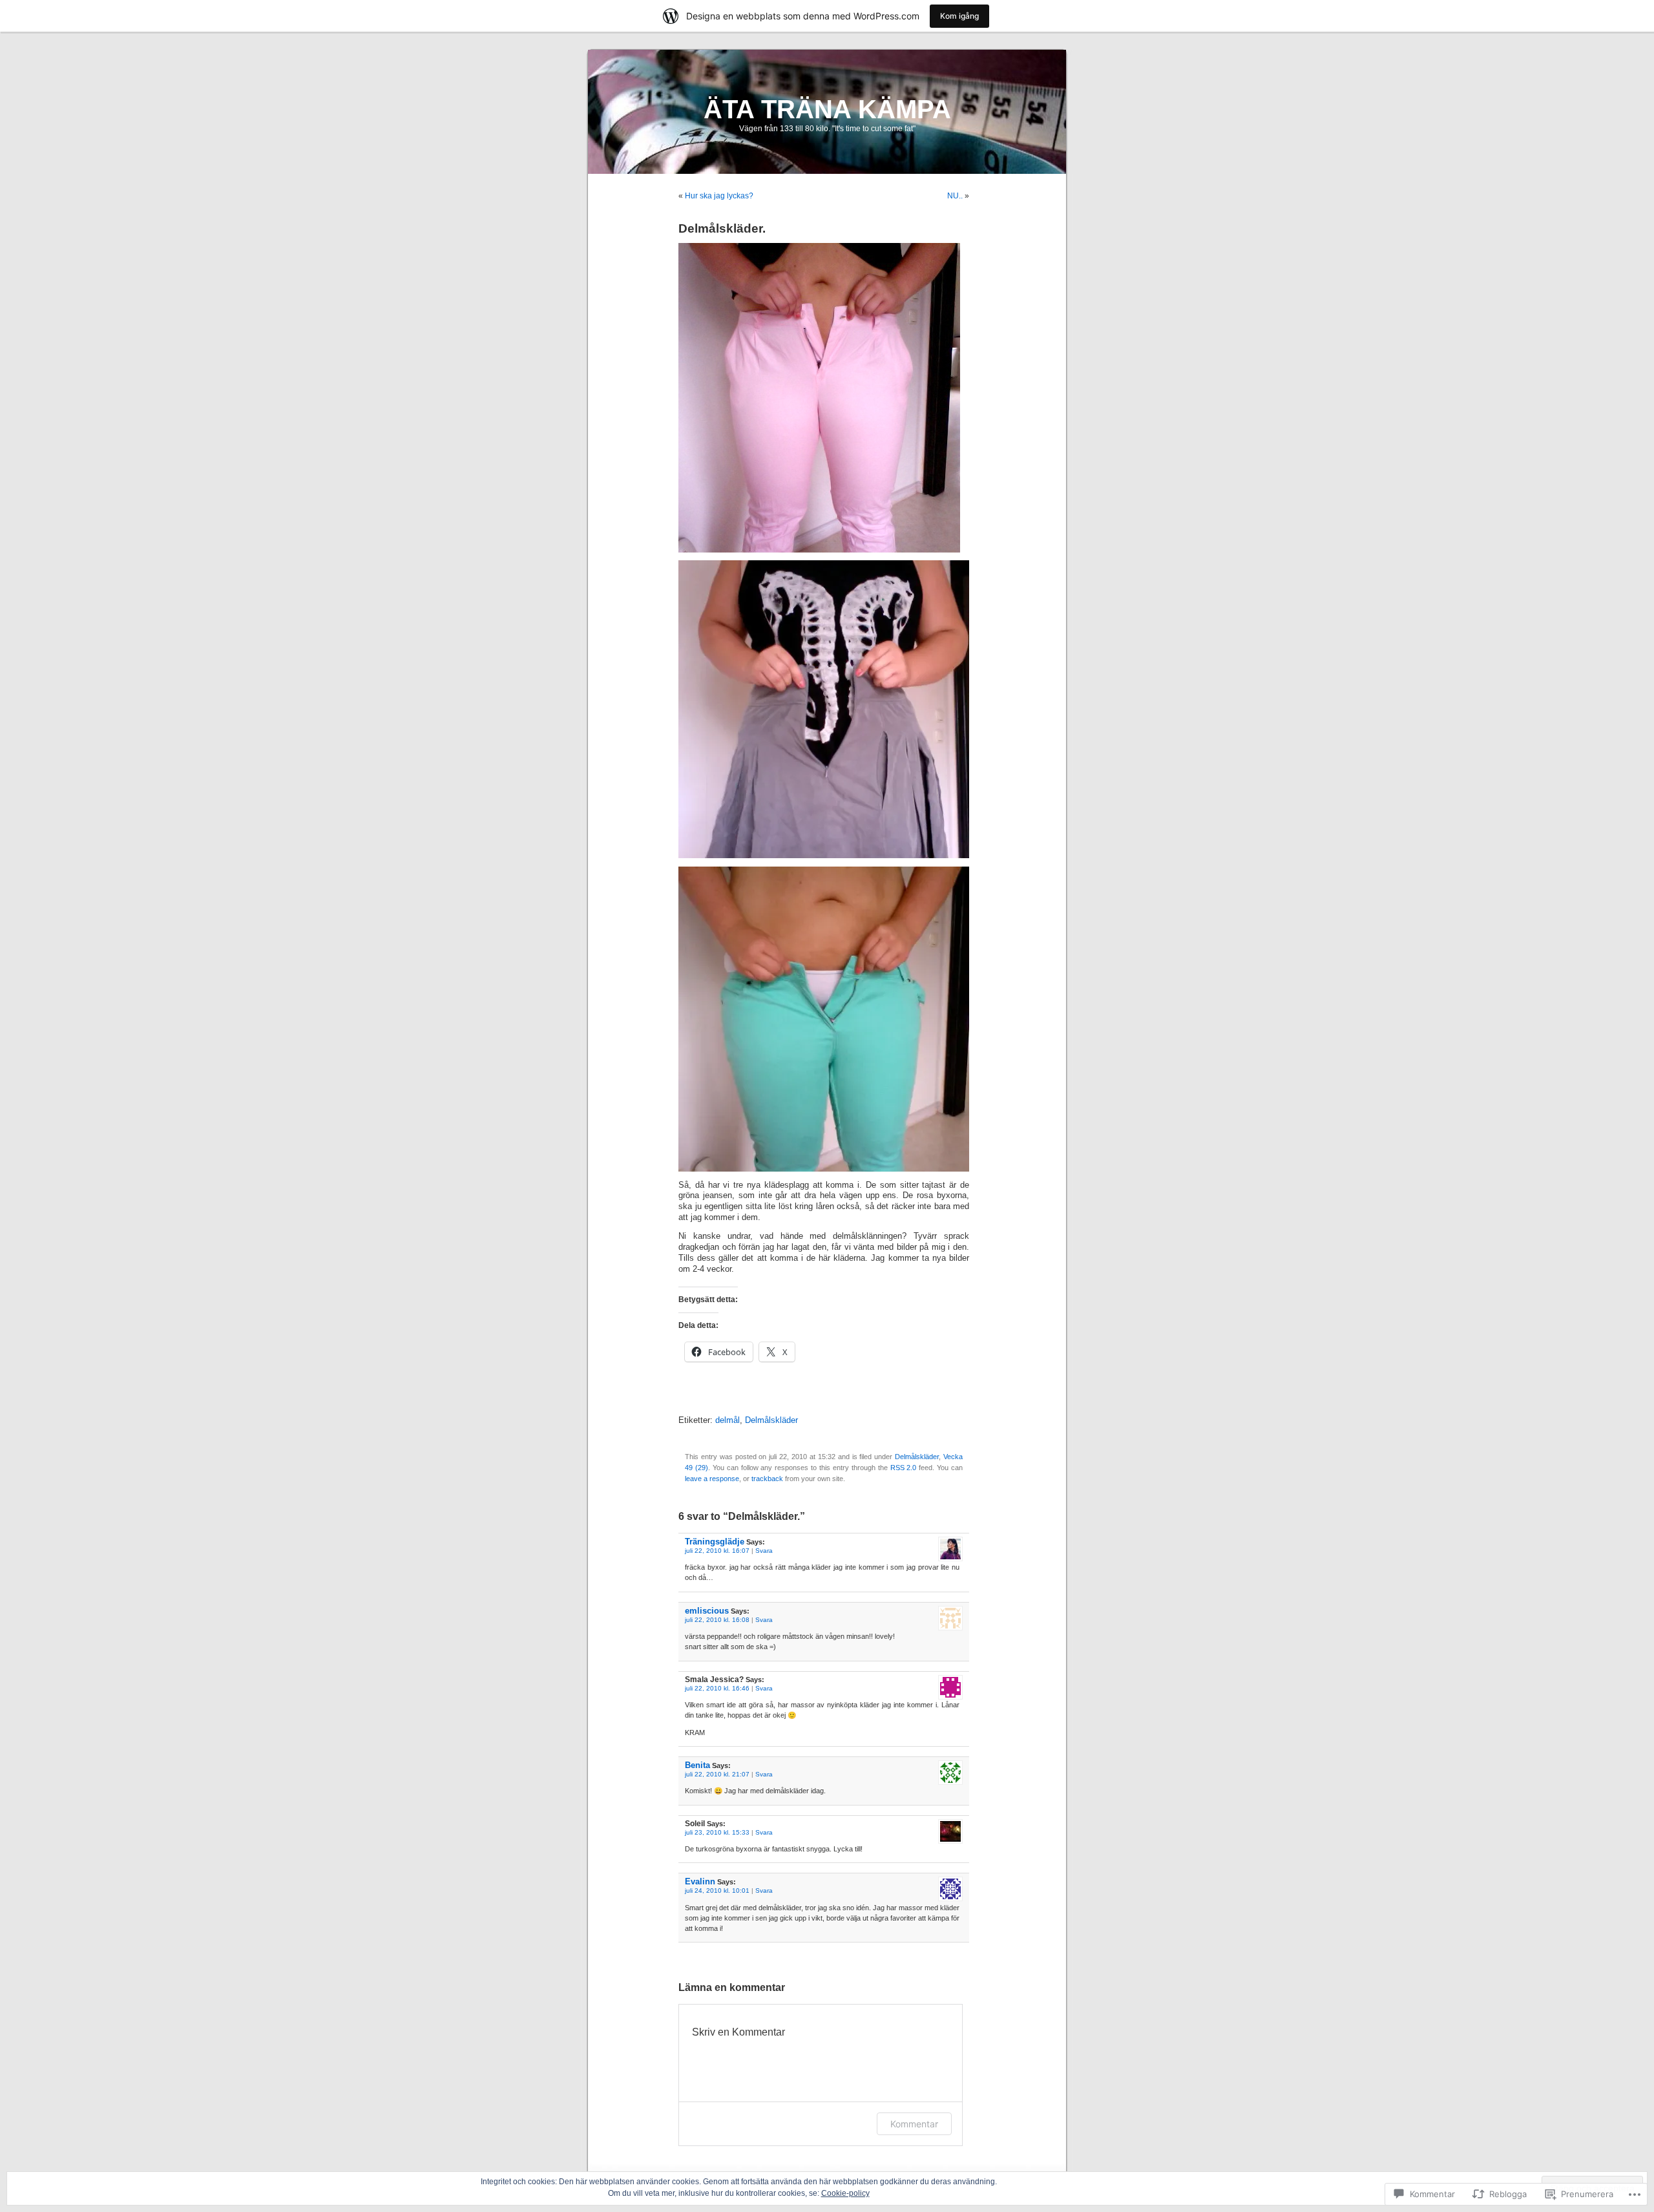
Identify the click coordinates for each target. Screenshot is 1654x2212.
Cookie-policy (845, 2193)
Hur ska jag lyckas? (719, 196)
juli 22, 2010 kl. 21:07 (717, 1774)
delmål (728, 1420)
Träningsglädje (715, 1542)
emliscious (707, 1611)
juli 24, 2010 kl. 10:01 (717, 1891)
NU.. (955, 196)
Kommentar (914, 2124)
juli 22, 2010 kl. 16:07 (717, 1551)
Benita (697, 1765)
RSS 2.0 (904, 1468)
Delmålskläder (771, 1420)
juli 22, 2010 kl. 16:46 (717, 1688)
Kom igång (959, 16)
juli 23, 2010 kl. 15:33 (717, 1832)
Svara (764, 1551)
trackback (767, 1479)
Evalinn (700, 1881)
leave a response (712, 1479)
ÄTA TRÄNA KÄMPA (827, 109)
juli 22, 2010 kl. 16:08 (717, 1620)
